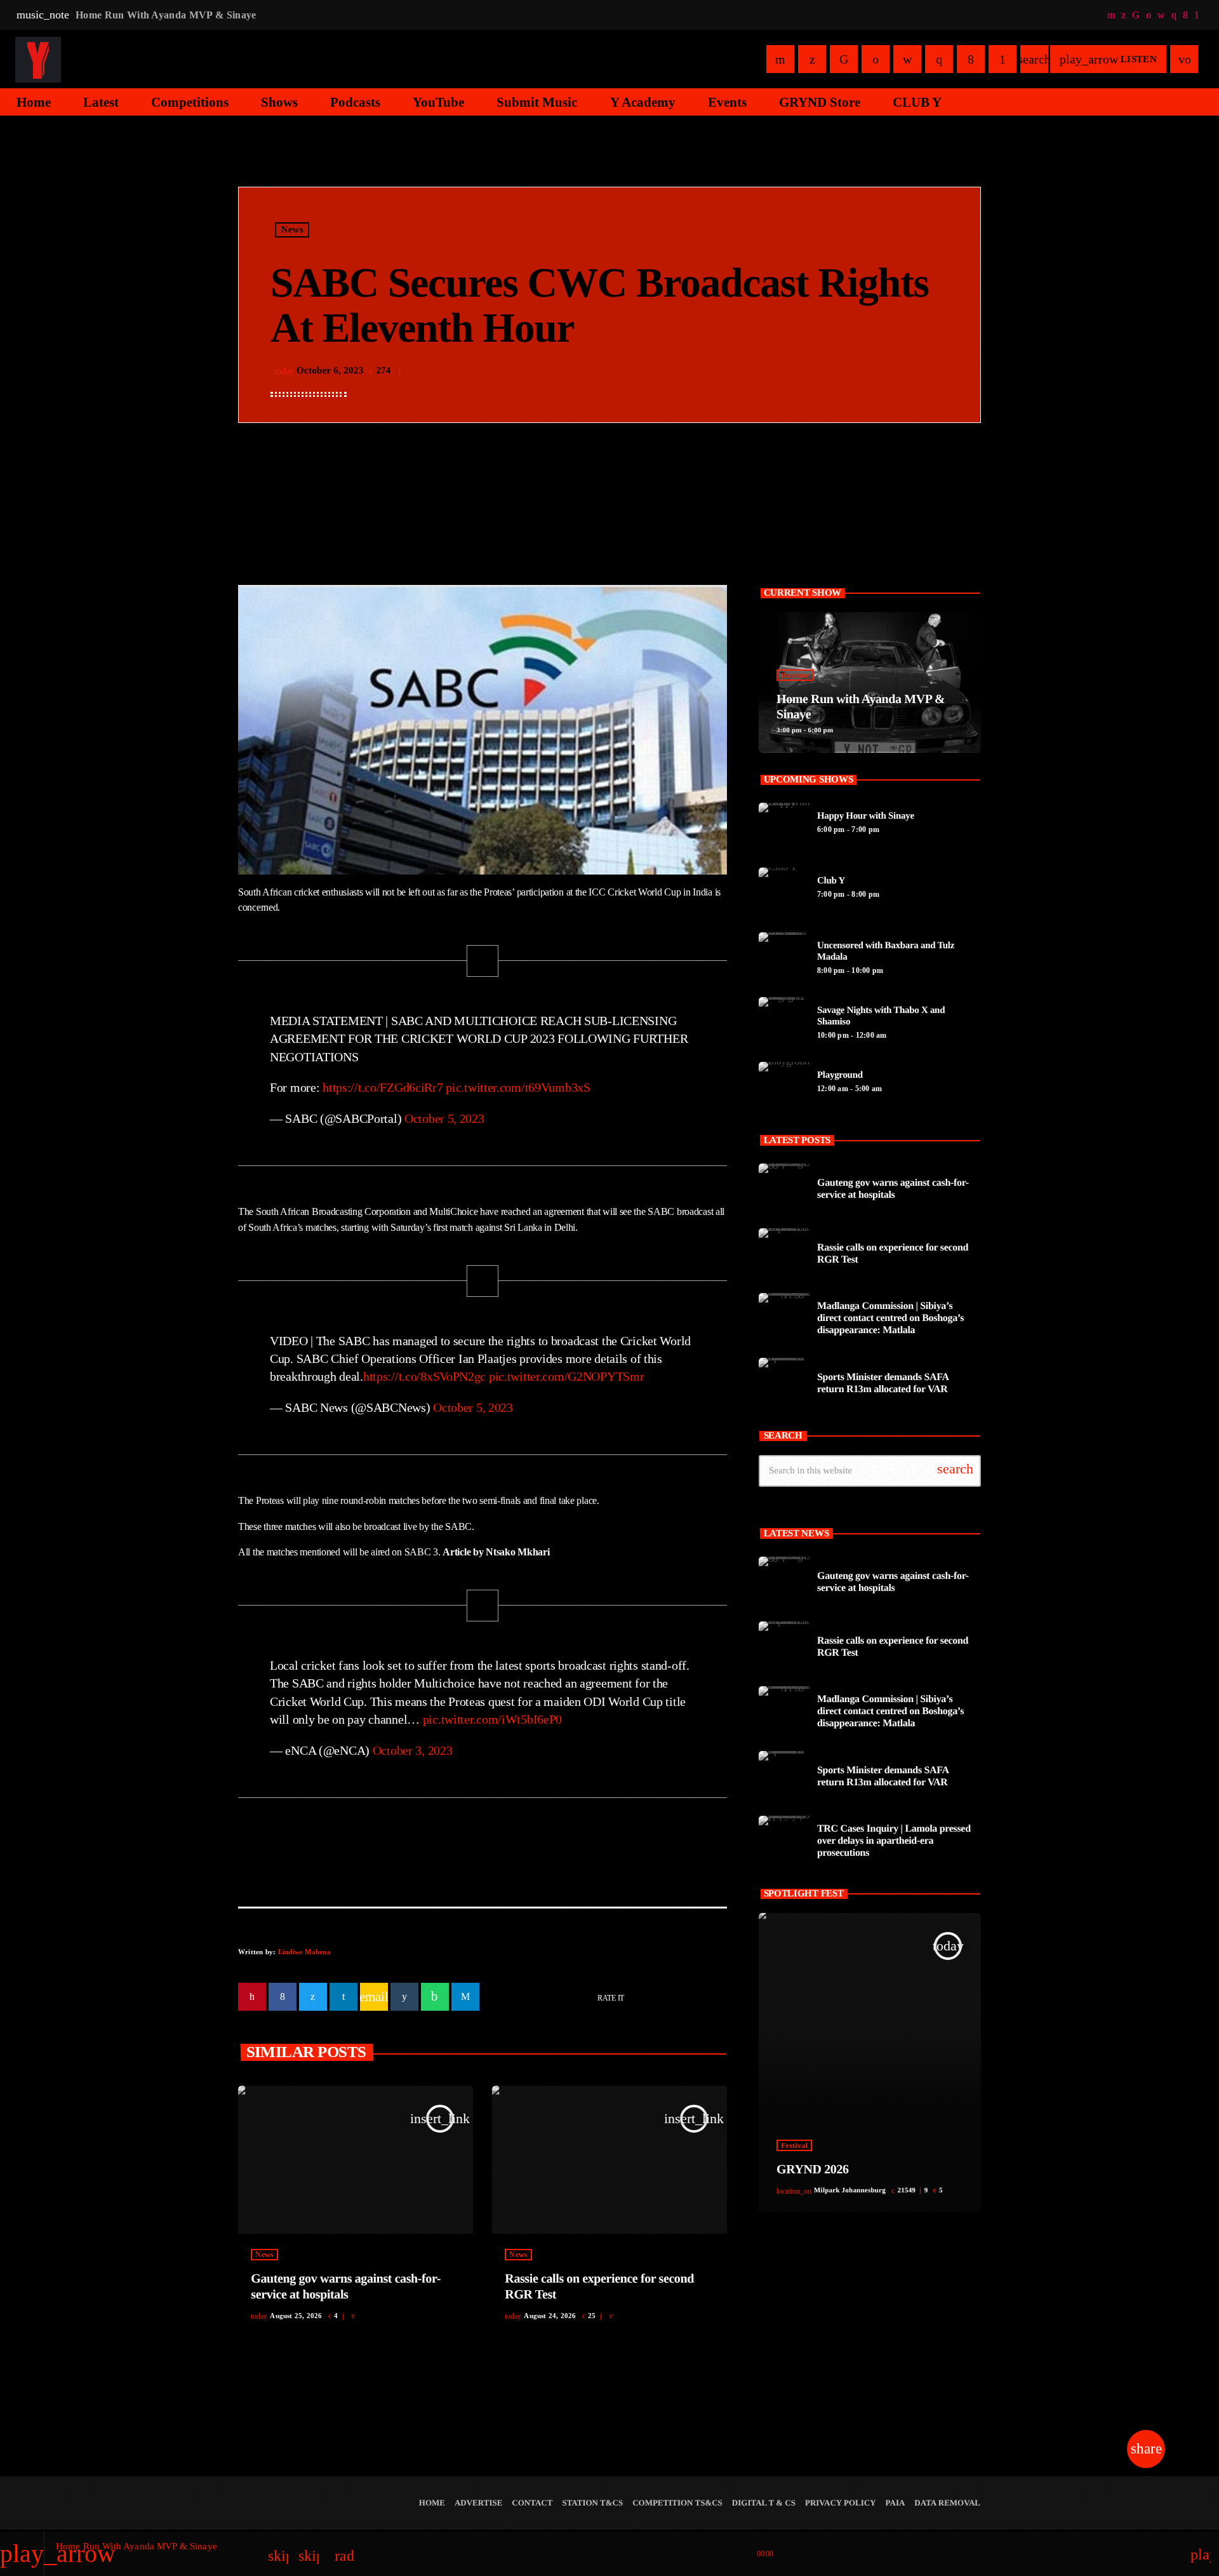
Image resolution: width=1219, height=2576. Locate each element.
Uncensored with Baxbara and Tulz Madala (886, 951)
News (292, 230)
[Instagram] (1174, 15)
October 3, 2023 (413, 1750)
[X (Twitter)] (1123, 15)
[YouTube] (1111, 15)
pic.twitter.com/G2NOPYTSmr (567, 1376)
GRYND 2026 (813, 2170)
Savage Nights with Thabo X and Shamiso (881, 1016)
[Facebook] (1185, 15)
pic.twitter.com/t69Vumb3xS (518, 1087)
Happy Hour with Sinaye (866, 816)
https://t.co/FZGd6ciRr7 (383, 1087)
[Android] (1197, 15)
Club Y (831, 881)
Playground (840, 1075)
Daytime (795, 675)
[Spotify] (1149, 15)
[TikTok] (1136, 15)
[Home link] (38, 59)
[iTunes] (1161, 15)
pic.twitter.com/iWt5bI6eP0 (493, 1719)
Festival (794, 2145)
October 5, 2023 (444, 1118)
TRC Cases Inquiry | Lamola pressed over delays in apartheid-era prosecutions (894, 1841)
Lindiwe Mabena (304, 1952)
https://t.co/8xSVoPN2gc (424, 1376)
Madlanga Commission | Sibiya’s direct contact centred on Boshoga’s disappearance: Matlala (890, 1318)
